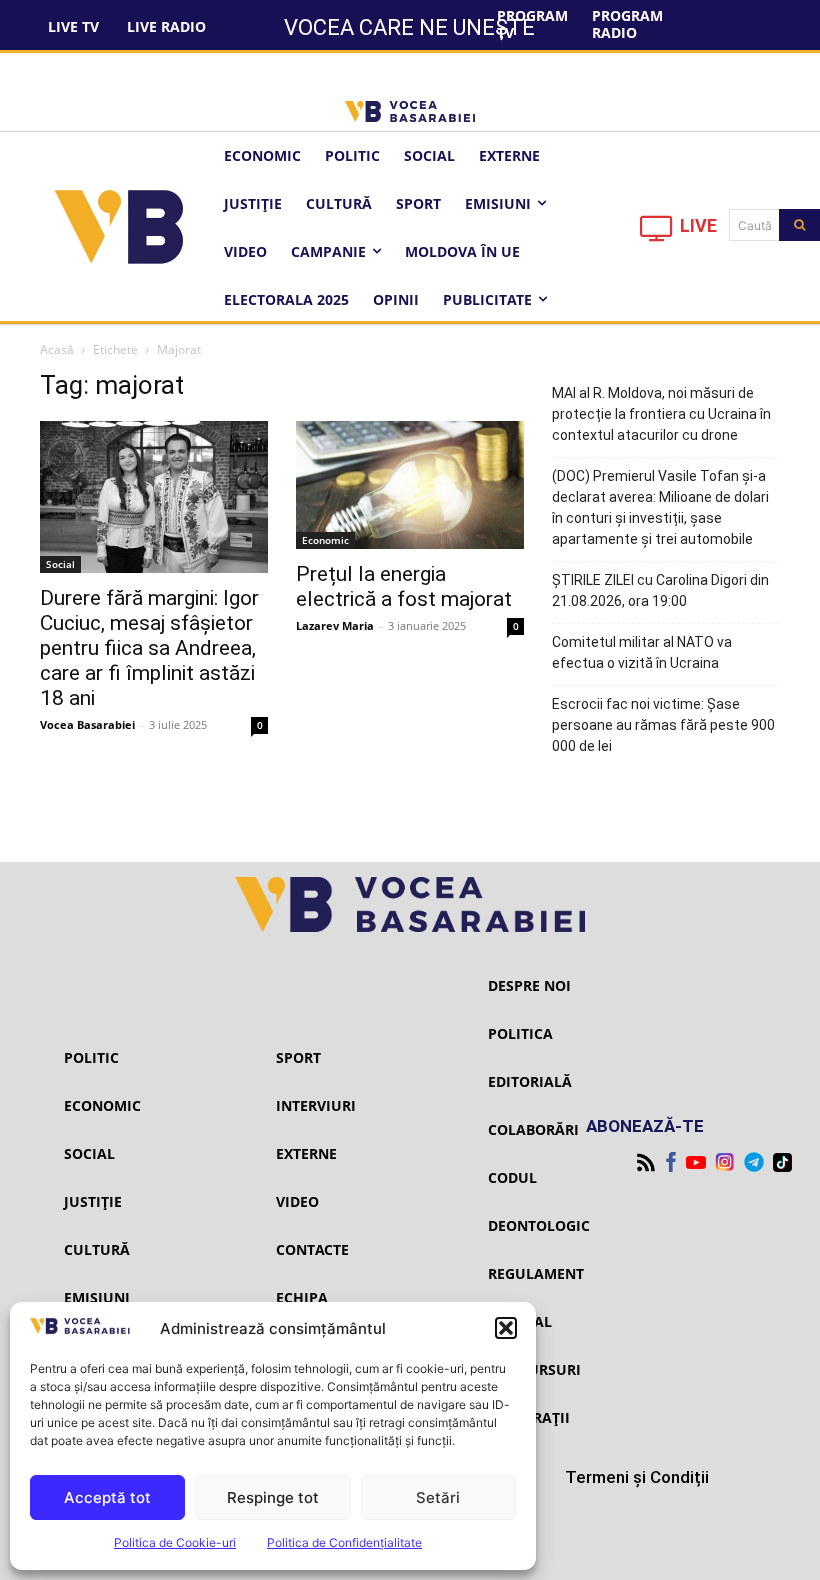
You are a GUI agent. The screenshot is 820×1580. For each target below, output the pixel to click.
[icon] (657, 233)
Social (60, 564)
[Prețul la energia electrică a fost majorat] (410, 485)
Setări (438, 1497)
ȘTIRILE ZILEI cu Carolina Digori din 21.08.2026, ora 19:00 (660, 590)
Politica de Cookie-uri (175, 1542)
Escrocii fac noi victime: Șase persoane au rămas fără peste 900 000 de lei (663, 725)
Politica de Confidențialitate (344, 1542)
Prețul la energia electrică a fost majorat (404, 586)
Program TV (532, 24)
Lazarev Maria (335, 625)
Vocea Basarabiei (87, 724)
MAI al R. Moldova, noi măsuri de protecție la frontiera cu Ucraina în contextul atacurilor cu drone (661, 414)
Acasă (57, 349)
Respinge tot (273, 1497)
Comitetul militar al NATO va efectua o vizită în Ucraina (642, 652)
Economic (325, 540)
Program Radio (627, 24)
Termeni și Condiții (637, 1477)
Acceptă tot (107, 1497)
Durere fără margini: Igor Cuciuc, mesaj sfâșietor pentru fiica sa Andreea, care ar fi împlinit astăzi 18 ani (149, 648)
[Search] (799, 225)
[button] (506, 1328)
